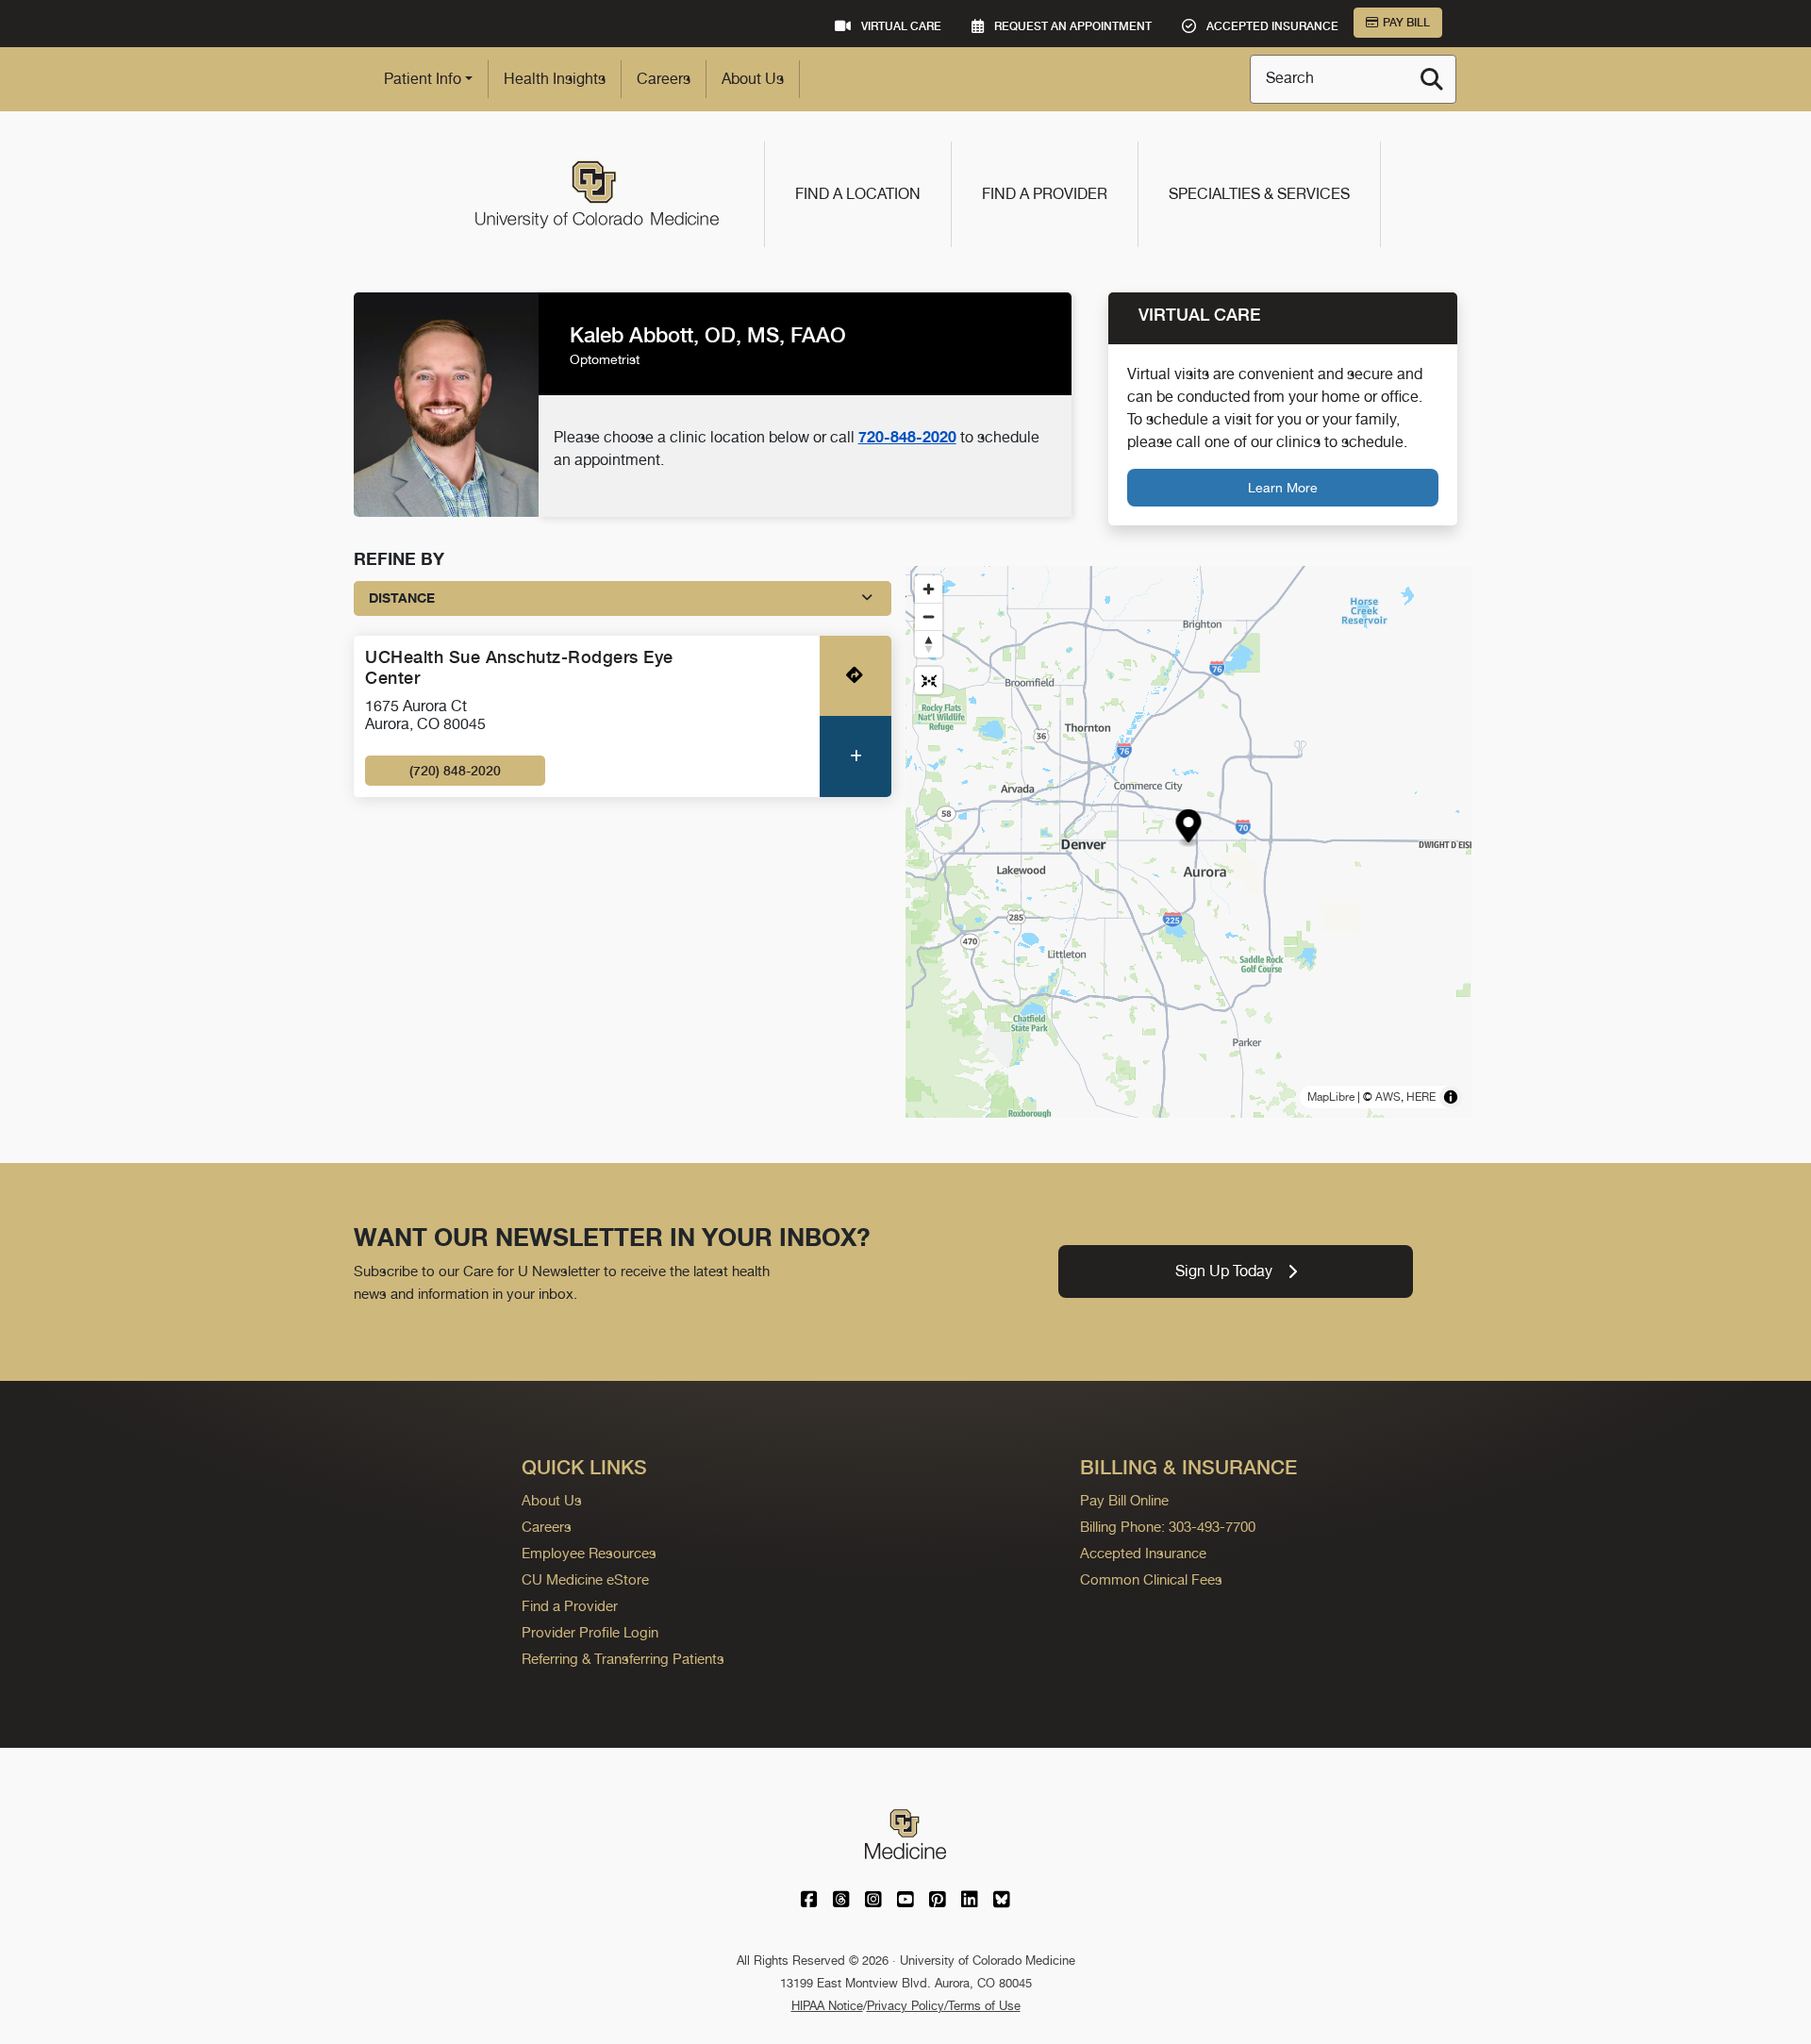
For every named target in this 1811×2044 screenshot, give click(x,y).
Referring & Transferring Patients (623, 1659)
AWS (1388, 1097)
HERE (1421, 1097)
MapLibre (1331, 1097)
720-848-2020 (907, 437)
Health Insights (555, 79)
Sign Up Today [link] (1224, 1271)
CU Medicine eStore (585, 1579)
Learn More (1283, 487)
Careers (664, 79)
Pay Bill (1406, 23)
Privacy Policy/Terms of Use (944, 2006)
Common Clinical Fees (1151, 1579)
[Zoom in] (929, 589)
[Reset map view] (929, 681)
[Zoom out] (929, 616)
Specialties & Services (1259, 194)
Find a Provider (1045, 194)
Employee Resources (589, 1553)
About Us (753, 79)
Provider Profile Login (590, 1632)
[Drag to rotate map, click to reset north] (929, 644)
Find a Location (858, 194)
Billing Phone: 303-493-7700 (1168, 1527)
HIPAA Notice (827, 2006)
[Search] (1432, 79)
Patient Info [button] (423, 79)
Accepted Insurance (1143, 1553)
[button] (1189, 829)
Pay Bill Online (1124, 1500)
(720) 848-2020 (455, 771)
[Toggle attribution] (1451, 1097)
